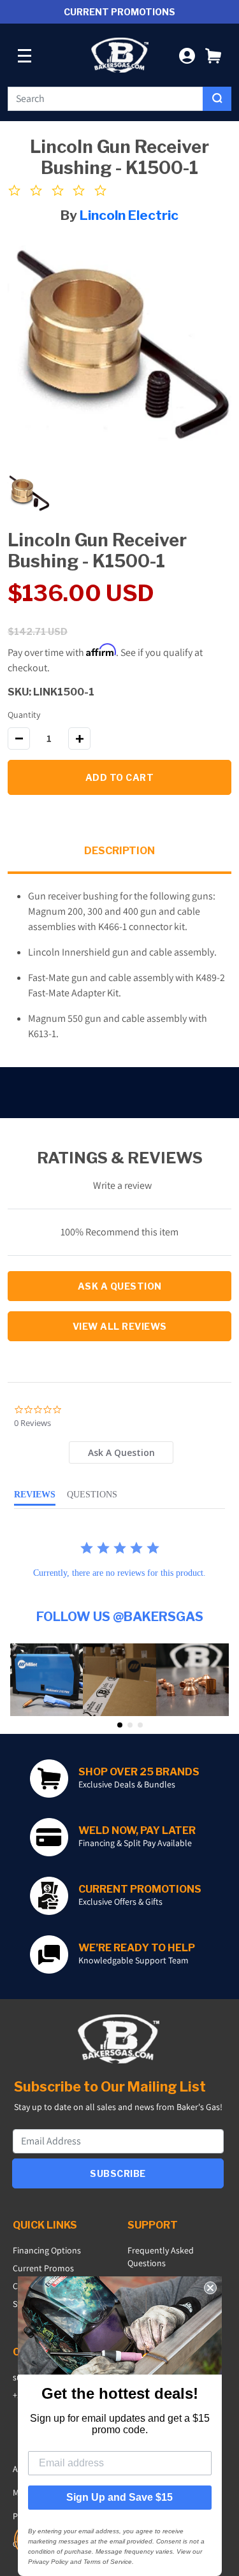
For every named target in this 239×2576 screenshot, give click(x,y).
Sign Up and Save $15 (119, 2497)
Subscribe (118, 2173)
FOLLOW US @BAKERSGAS (120, 1617)
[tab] (121, 1452)
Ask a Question (120, 1286)
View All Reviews (120, 1326)
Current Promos (43, 2268)
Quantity (24, 715)
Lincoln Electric (129, 215)
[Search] (217, 99)
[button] (213, 55)
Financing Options (47, 2250)
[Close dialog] (210, 2288)
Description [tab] (119, 851)
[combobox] (105, 99)
